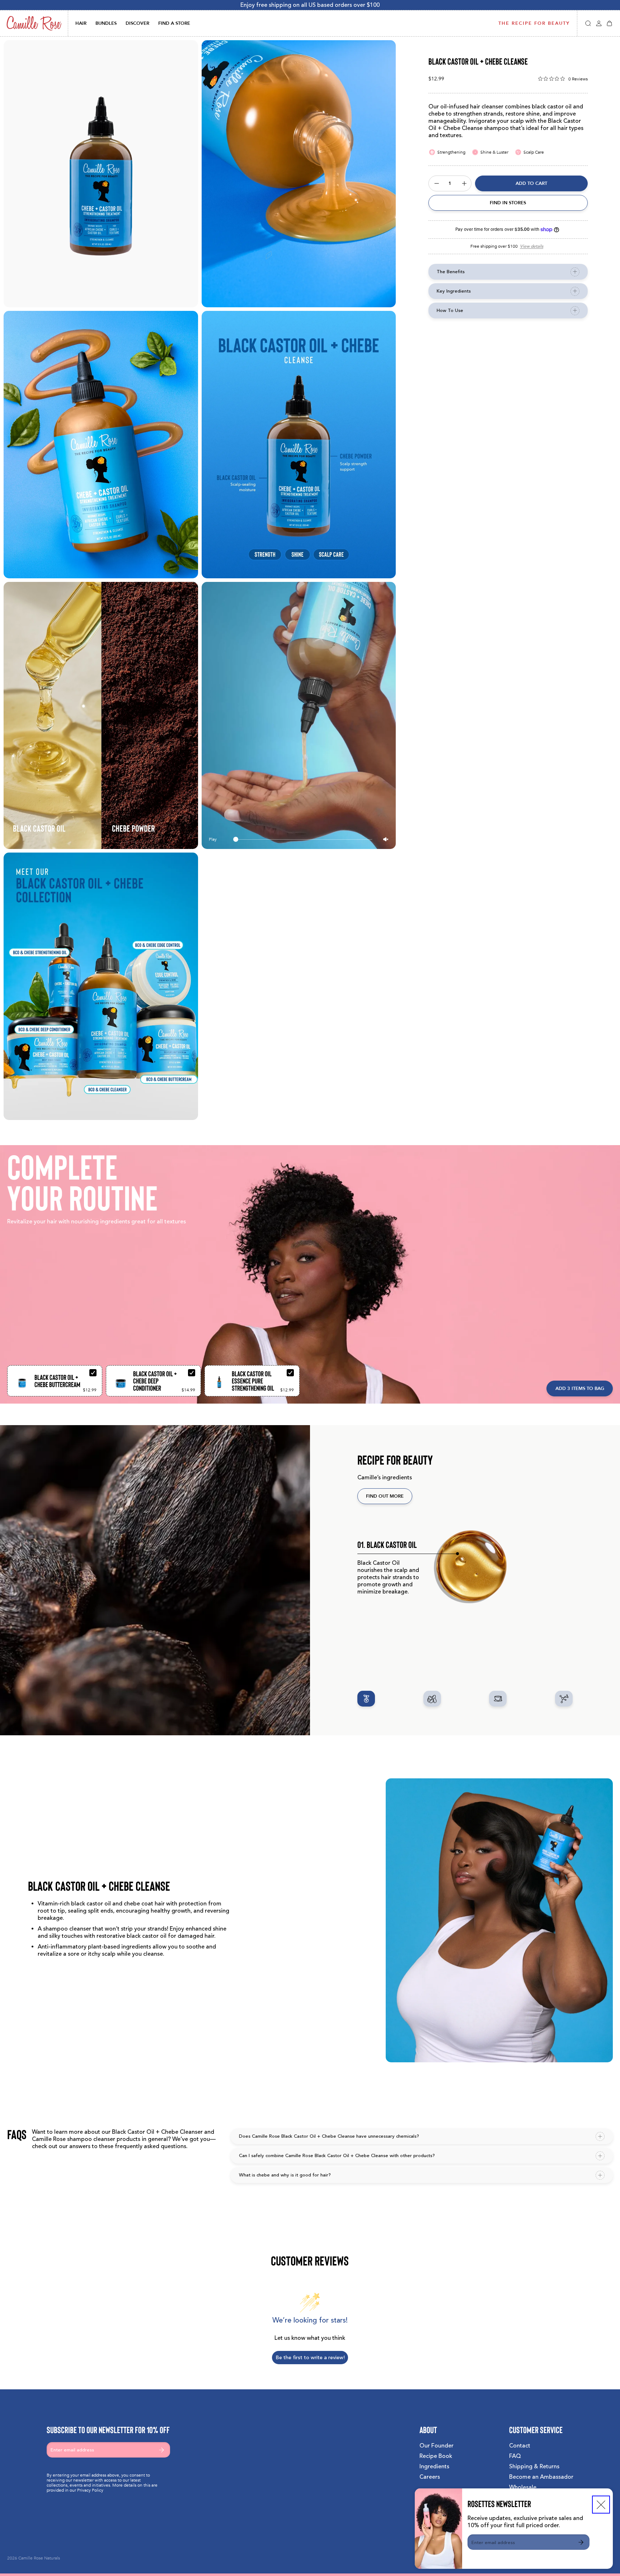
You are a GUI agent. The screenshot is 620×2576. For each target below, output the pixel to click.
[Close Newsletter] (601, 2505)
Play (213, 839)
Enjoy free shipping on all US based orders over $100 (310, 5)
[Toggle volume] (386, 839)
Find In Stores (508, 203)
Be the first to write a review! (310, 2358)
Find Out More (385, 1496)
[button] (588, 23)
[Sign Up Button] (581, 2542)
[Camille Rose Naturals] (34, 23)
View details (532, 246)
